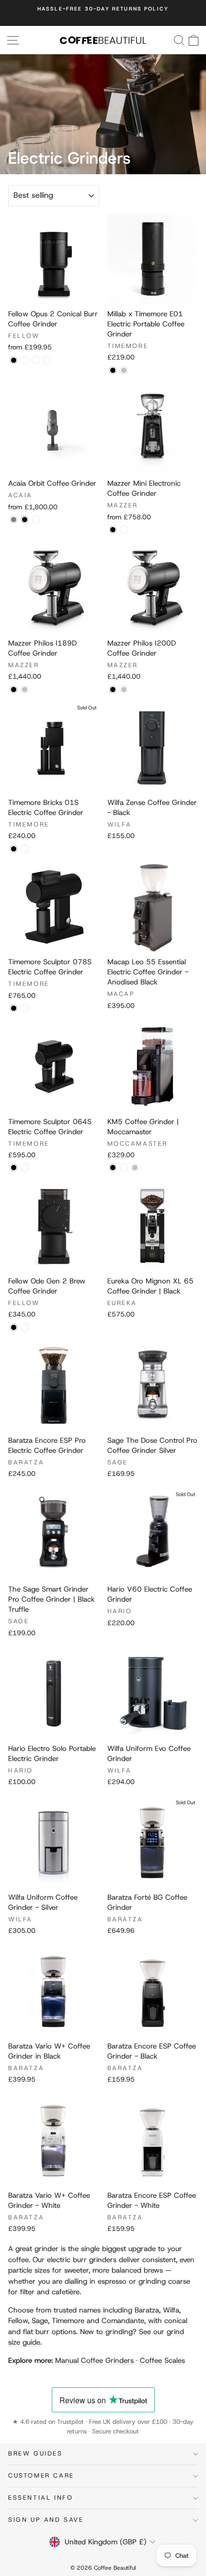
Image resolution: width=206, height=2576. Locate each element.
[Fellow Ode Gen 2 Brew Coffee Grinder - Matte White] (25, 1327)
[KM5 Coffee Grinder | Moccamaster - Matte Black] (113, 1168)
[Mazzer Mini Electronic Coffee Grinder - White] (124, 530)
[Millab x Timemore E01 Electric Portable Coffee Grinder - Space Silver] (124, 370)
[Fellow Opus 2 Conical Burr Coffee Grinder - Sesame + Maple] (25, 360)
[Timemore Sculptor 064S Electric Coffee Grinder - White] (25, 1168)
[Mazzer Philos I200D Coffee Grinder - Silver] (124, 689)
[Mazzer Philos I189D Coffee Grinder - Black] (14, 689)
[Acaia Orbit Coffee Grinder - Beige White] (36, 520)
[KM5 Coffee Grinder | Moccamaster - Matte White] (124, 1168)
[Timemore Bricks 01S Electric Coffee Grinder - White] (25, 849)
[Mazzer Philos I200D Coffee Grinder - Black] (113, 689)
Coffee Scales (162, 2360)
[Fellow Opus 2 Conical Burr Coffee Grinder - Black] (14, 360)
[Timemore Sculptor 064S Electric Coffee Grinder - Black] (14, 1168)
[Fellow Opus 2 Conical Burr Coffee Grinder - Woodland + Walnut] (36, 360)
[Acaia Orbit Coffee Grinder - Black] (25, 520)
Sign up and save (46, 2520)
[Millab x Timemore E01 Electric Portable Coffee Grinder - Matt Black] (113, 370)
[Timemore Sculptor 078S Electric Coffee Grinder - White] (25, 1008)
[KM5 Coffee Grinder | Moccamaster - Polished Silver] (135, 1168)
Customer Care (41, 2475)
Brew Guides (35, 2453)
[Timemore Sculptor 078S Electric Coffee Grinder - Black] (14, 1008)
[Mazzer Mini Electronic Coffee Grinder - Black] (113, 530)
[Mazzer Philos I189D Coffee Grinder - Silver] (25, 689)
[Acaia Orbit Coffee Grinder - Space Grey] (14, 520)
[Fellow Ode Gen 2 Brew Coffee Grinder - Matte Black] (14, 1327)
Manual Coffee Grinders (94, 2360)
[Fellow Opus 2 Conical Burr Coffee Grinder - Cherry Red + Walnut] (47, 360)
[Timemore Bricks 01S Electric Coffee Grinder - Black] (14, 849)
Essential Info (40, 2498)
